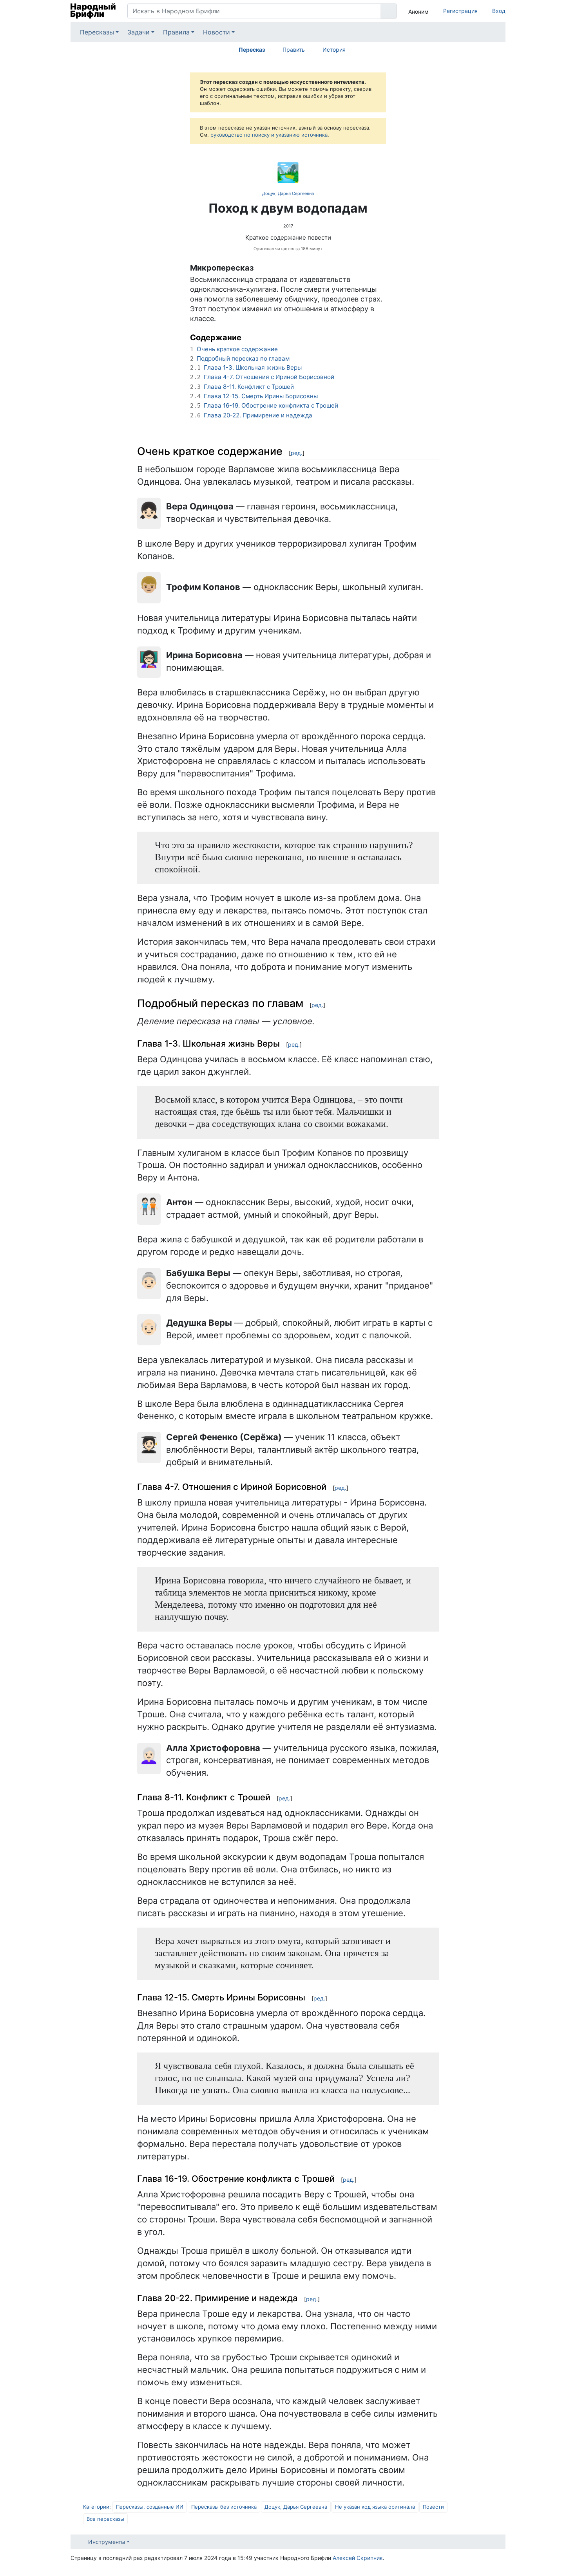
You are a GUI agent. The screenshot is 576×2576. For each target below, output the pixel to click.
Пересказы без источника (224, 2507)
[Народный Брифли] (93, 11)
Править (294, 50)
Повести (433, 2507)
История (334, 50)
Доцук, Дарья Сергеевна (288, 193)
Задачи (139, 32)
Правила (176, 32)
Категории (96, 2507)
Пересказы (97, 32)
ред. (297, 453)
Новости (216, 32)
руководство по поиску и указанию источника (269, 135)
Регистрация (460, 11)
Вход (499, 11)
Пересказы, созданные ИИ (150, 2507)
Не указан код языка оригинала (375, 2507)
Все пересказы (105, 2519)
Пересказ (252, 50)
